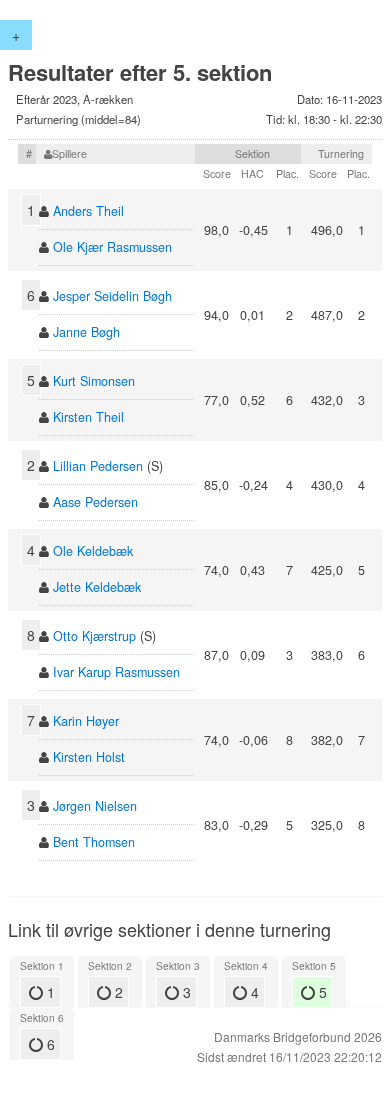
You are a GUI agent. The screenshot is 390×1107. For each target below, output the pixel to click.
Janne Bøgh (86, 332)
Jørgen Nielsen (95, 806)
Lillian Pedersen (98, 466)
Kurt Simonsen (94, 381)
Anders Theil (88, 211)
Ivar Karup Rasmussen (116, 672)
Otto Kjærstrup (94, 636)
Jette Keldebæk (97, 587)
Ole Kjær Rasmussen (112, 247)
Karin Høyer (86, 721)
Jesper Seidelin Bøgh (112, 296)
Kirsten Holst (89, 757)
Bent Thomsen (94, 842)
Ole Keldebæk (93, 551)
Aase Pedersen (95, 502)
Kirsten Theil (88, 417)
